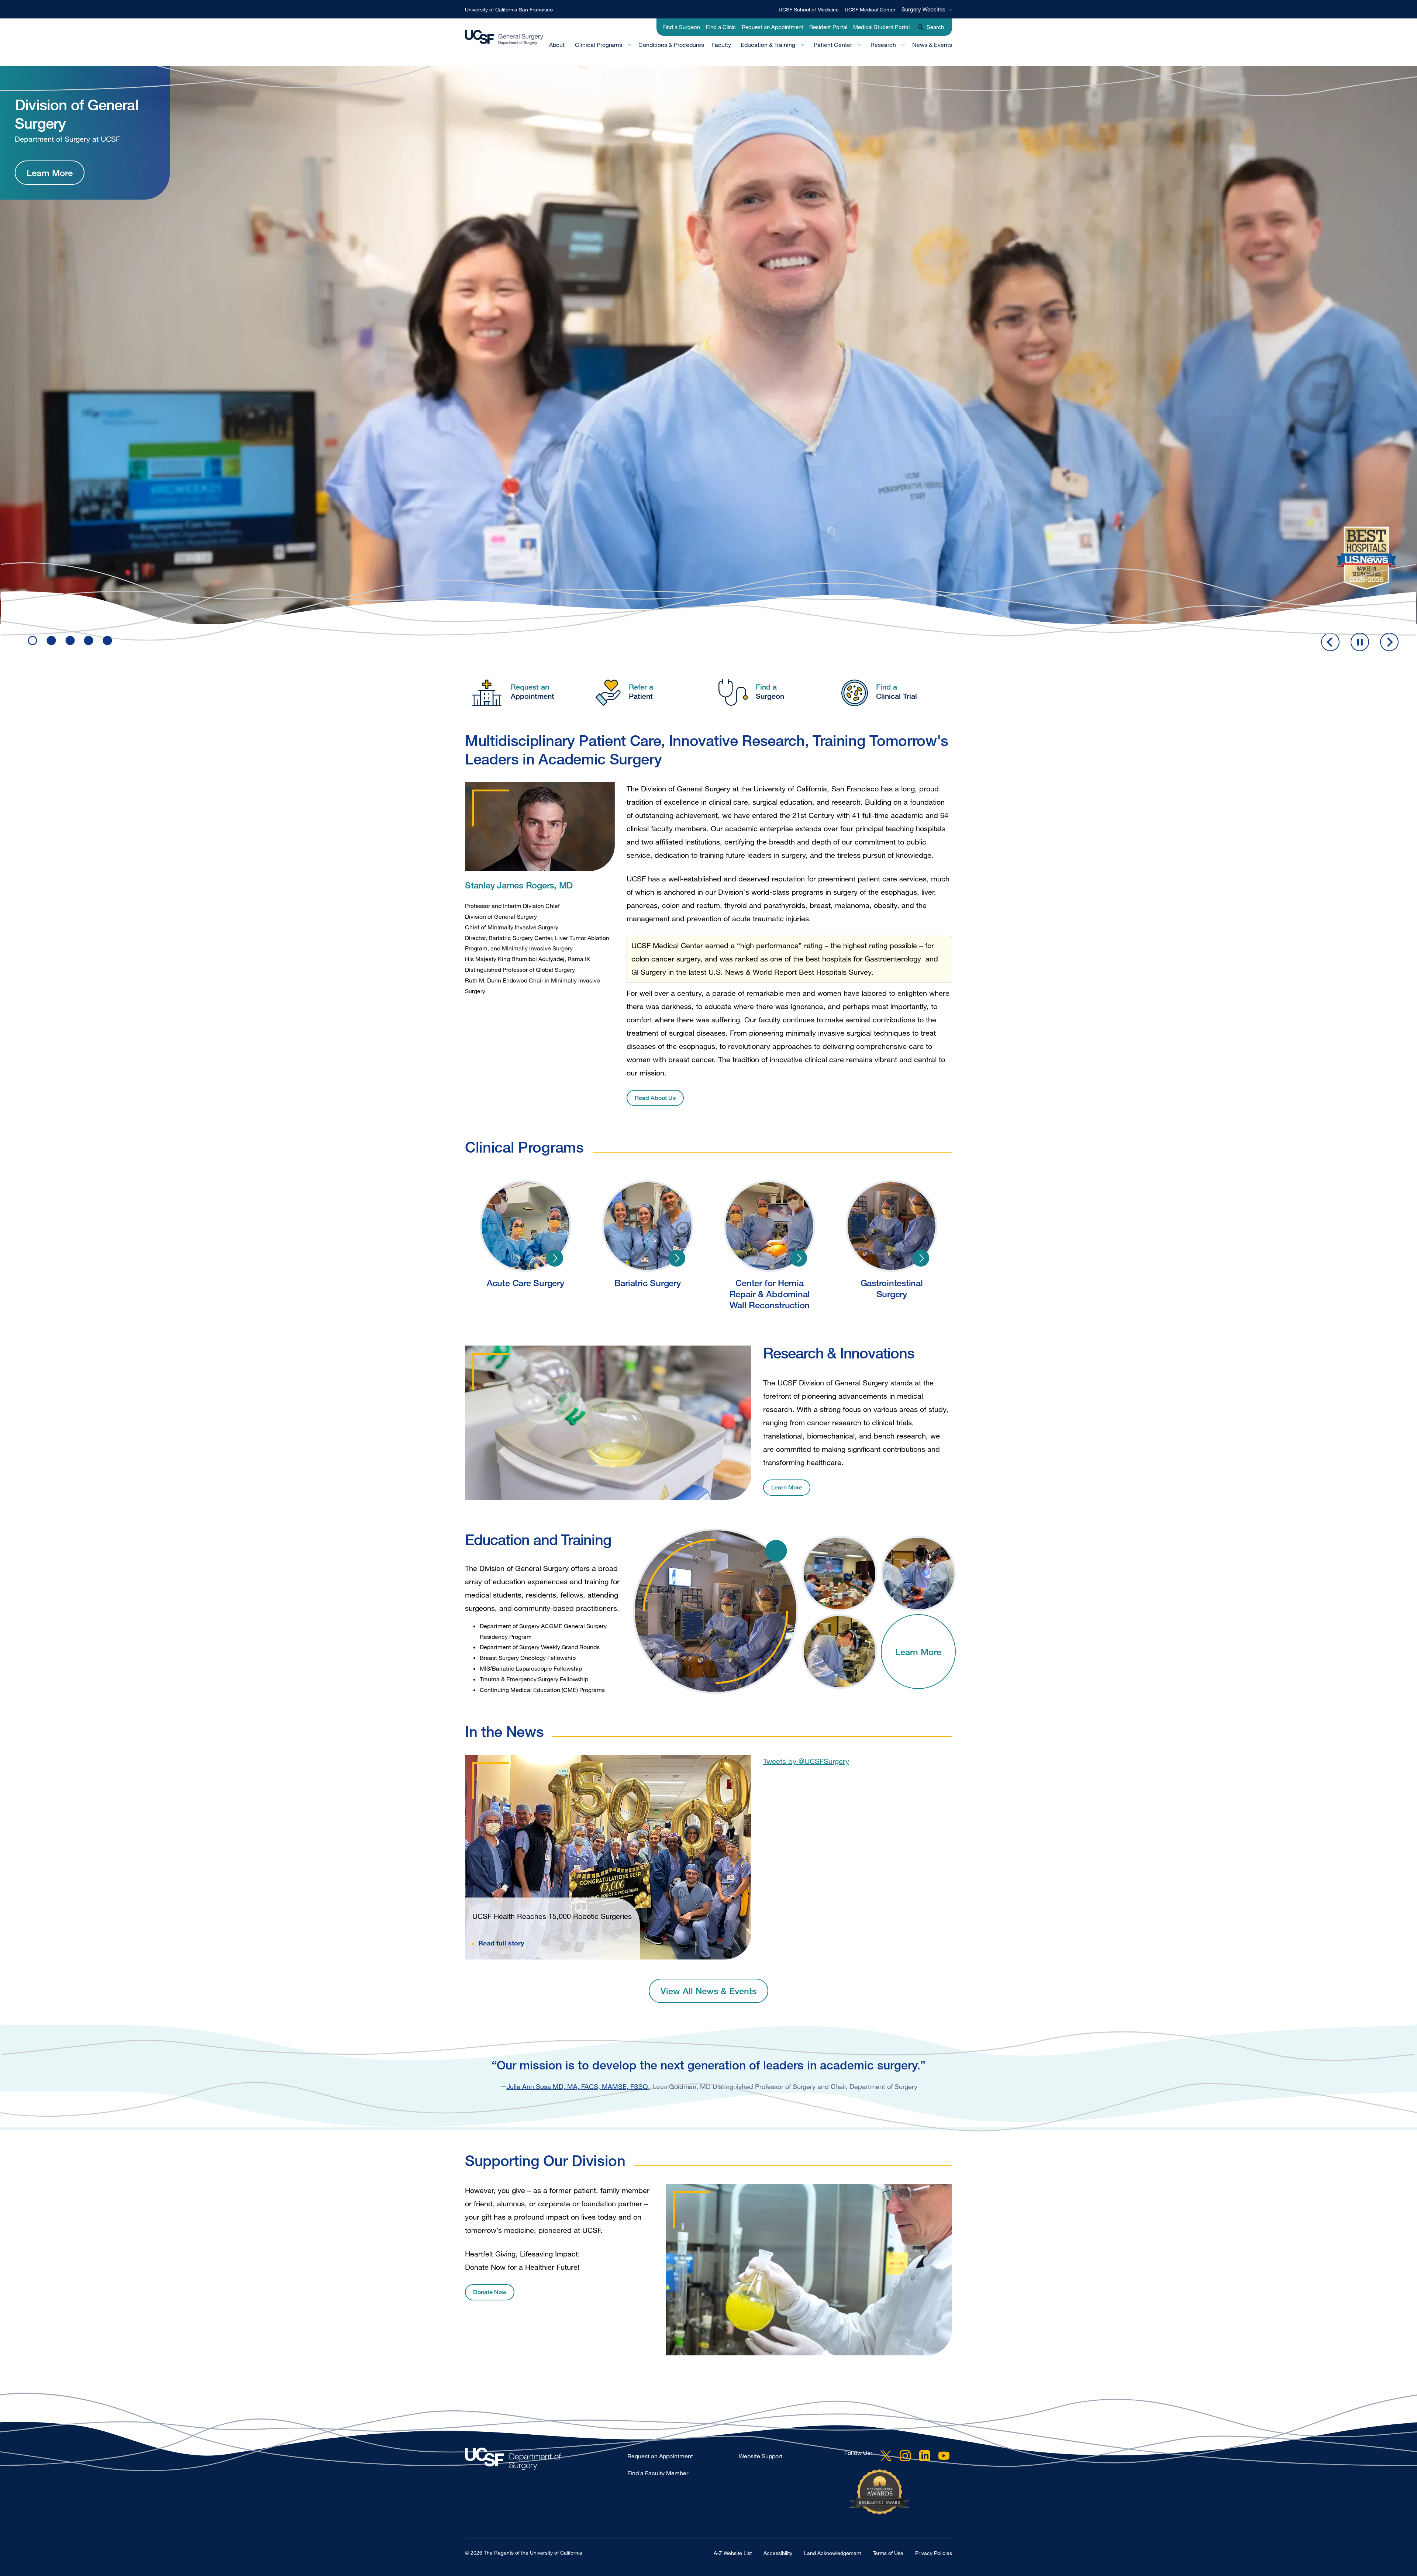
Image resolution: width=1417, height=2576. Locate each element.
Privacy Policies (934, 2553)
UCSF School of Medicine (809, 9)
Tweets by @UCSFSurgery (806, 1761)
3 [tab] (70, 640)
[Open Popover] (776, 1551)
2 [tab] (51, 640)
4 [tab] (89, 640)
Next (1389, 642)
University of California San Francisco (509, 9)
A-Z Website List (733, 2553)
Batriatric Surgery (677, 1258)
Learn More (50, 204)
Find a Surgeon (681, 27)
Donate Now (490, 2292)
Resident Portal (828, 27)
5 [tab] (107, 640)
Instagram (905, 2456)
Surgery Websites (923, 9)
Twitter (886, 2456)
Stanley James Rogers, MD (519, 885)
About (557, 45)
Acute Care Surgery (555, 1258)
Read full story (501, 1943)
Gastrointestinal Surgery (921, 1258)
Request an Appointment (773, 27)
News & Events (932, 45)
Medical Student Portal (881, 27)
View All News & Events (708, 1991)
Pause (1360, 642)
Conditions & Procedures (671, 45)
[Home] (504, 37)
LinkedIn (925, 2456)
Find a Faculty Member (658, 2473)
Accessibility (778, 2553)
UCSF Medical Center (870, 9)
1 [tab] (32, 640)
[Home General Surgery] (546, 2461)
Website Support (761, 2456)
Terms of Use (888, 2553)
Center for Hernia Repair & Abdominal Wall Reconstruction (799, 1258)
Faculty (721, 45)
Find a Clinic (721, 27)
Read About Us (655, 1098)
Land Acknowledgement (832, 2553)
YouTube (944, 2456)
